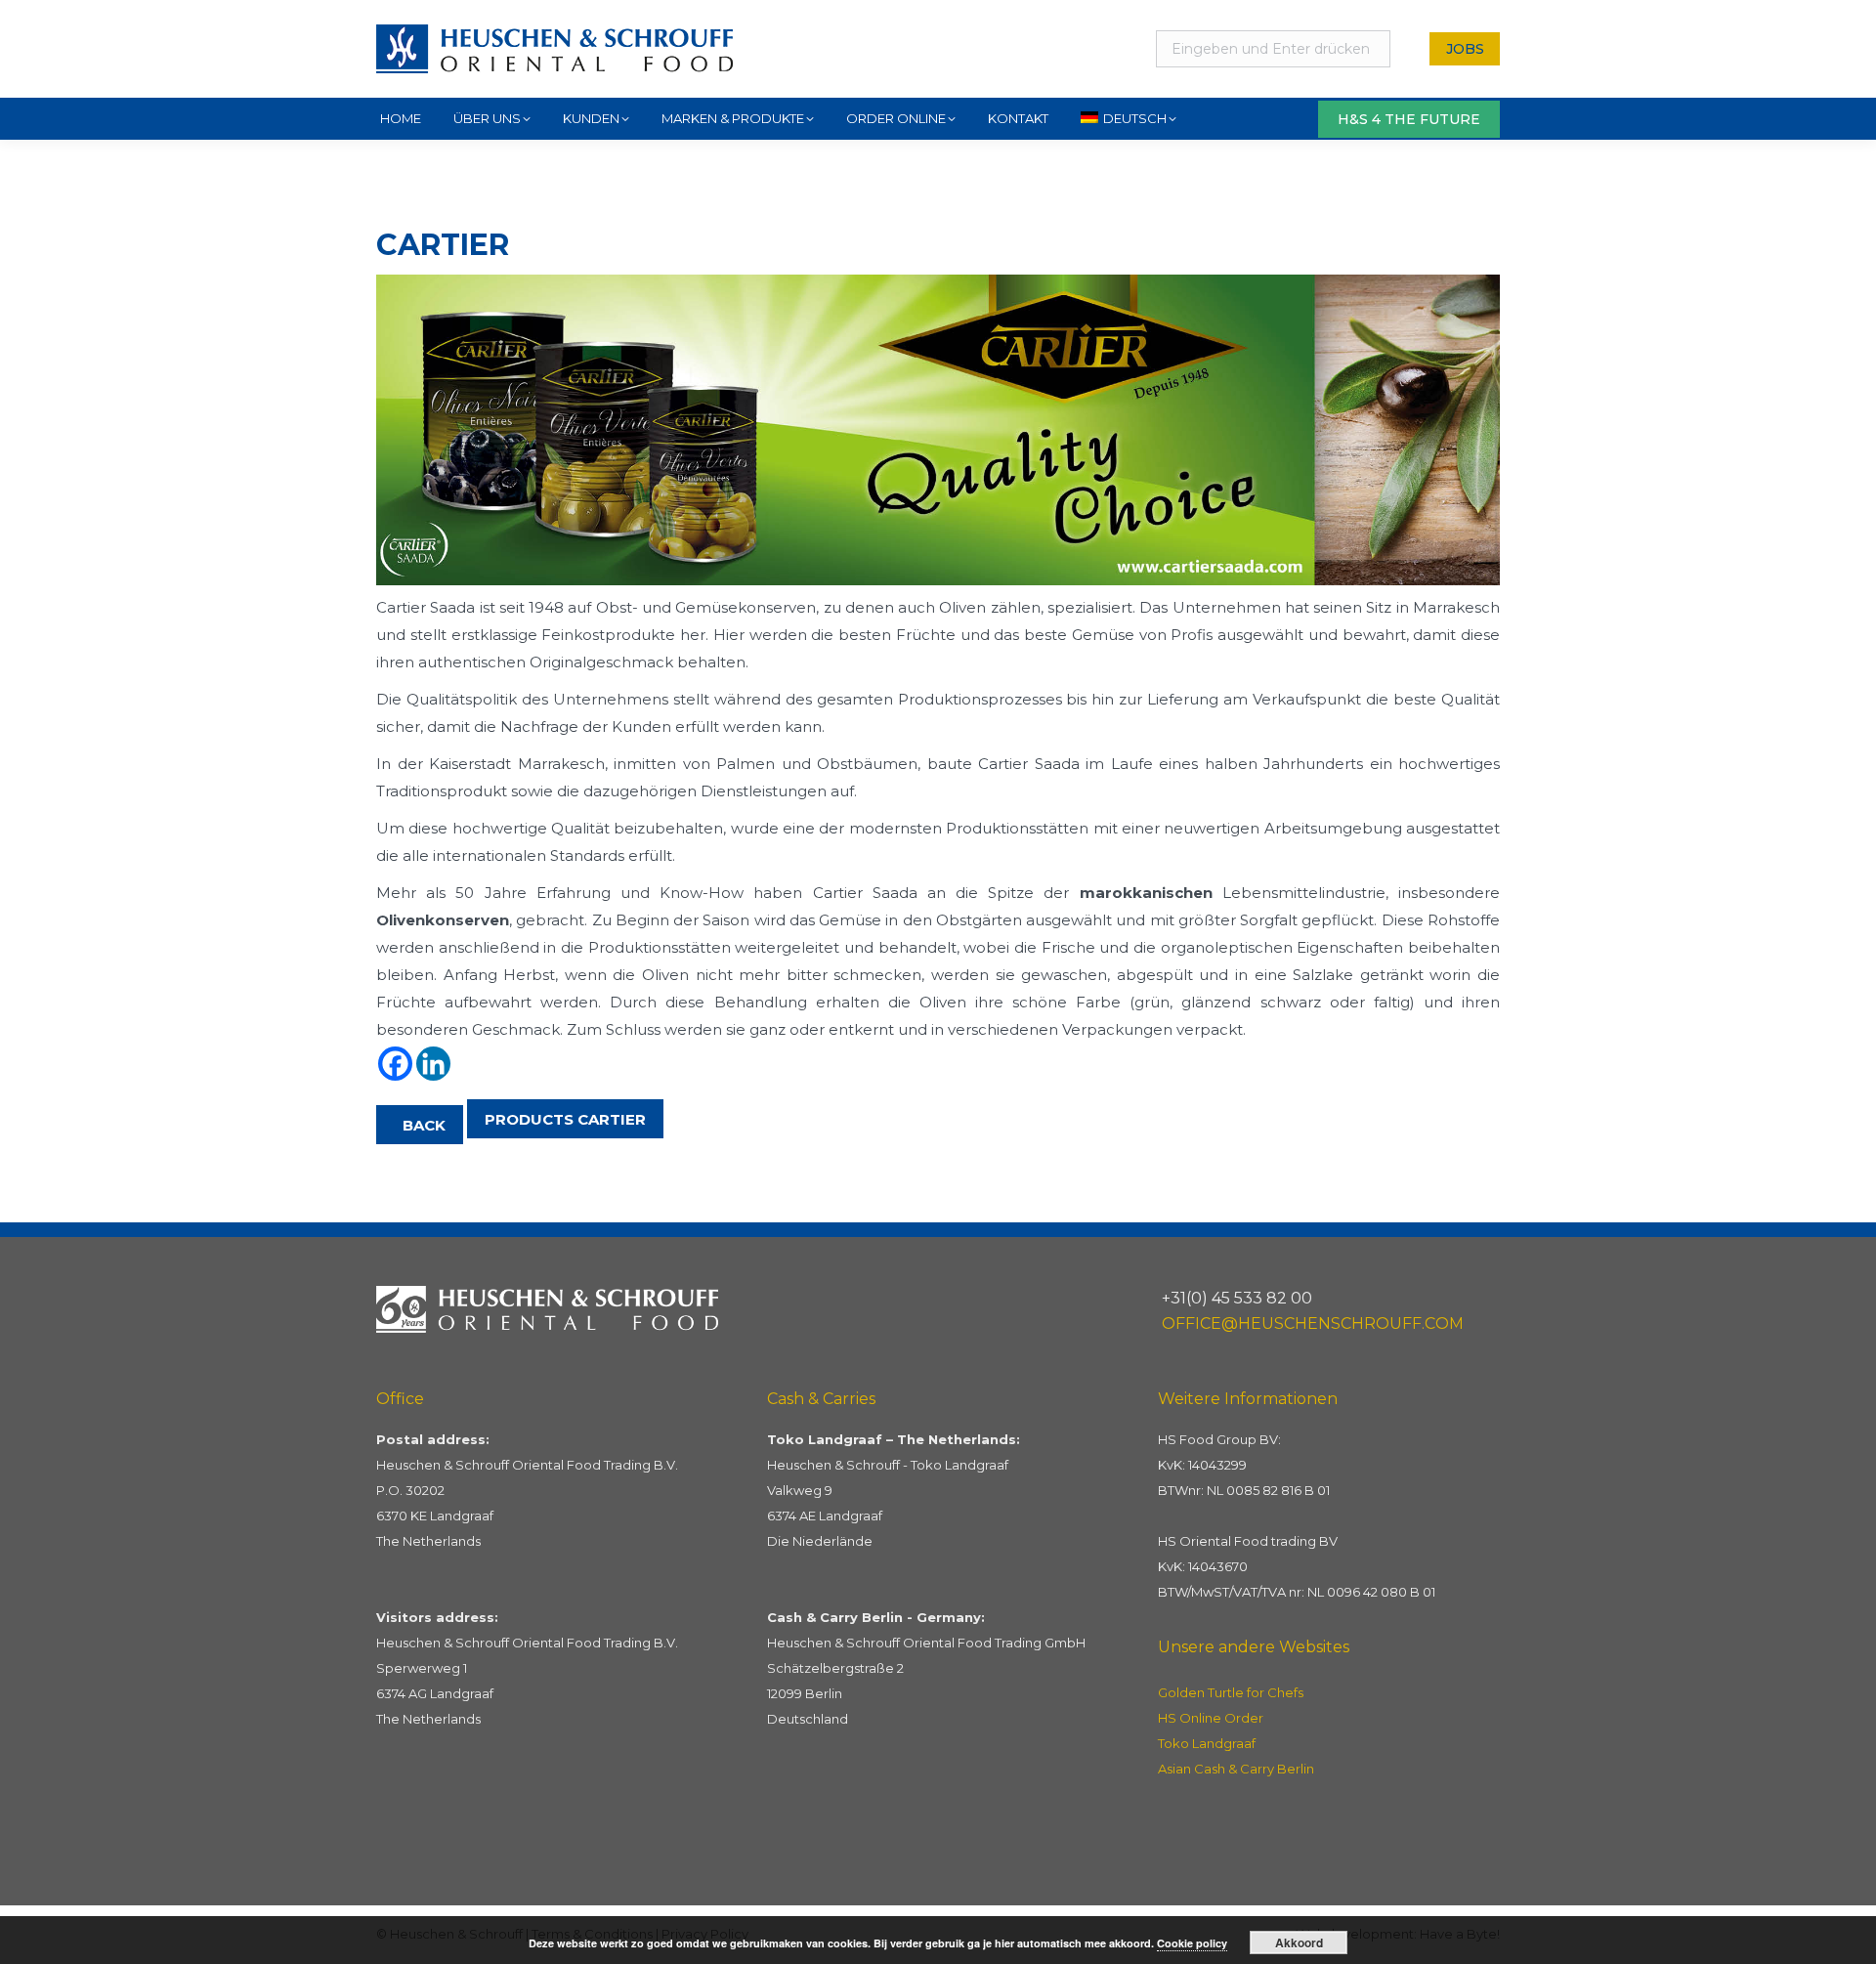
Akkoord (1299, 1943)
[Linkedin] (433, 1064)
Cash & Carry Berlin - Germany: (876, 1617)
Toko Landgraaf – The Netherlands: (894, 1439)
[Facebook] (395, 1064)
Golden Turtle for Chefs (1231, 1692)
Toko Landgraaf (1207, 1743)
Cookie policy (1192, 1943)
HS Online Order (1211, 1718)
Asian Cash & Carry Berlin (1236, 1769)
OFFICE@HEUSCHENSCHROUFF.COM (1313, 1324)
